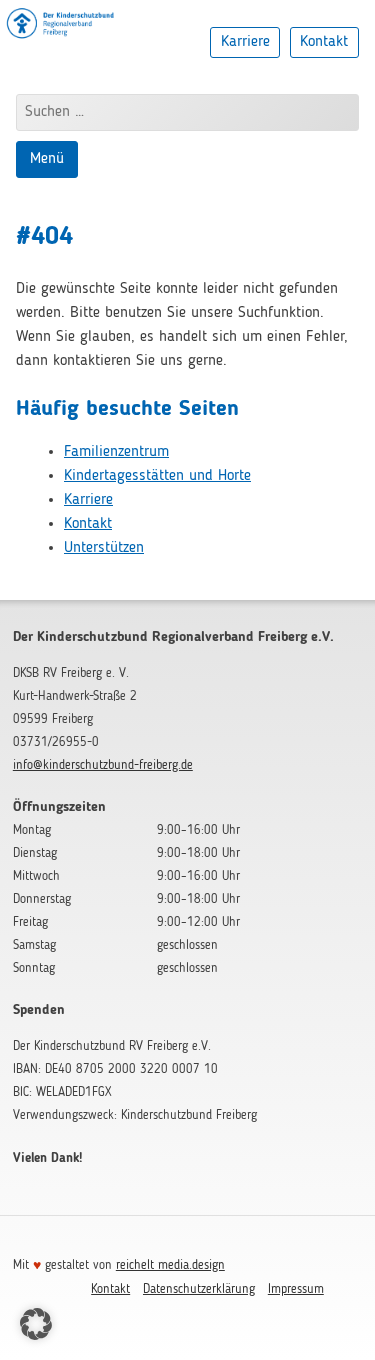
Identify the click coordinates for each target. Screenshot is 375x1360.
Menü (47, 159)
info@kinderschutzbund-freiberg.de (103, 765)
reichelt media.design (170, 1265)
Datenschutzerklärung (199, 1289)
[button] (36, 1324)
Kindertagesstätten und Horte (157, 476)
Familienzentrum (116, 452)
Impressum (296, 1289)
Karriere (245, 42)
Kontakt (324, 42)
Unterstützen (104, 548)
